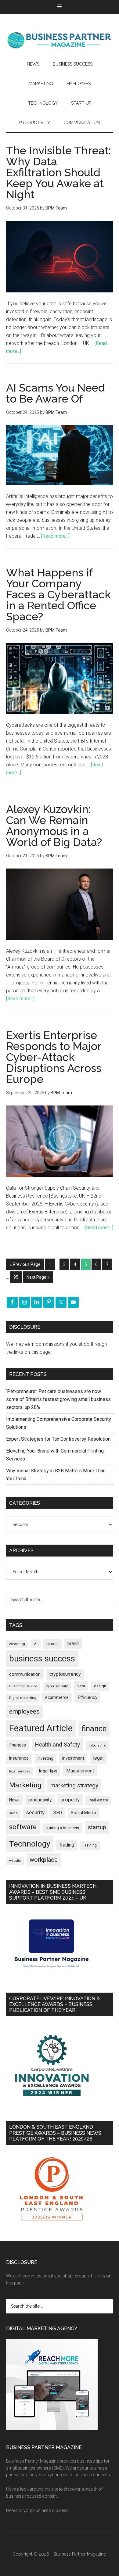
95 (16, 1277)
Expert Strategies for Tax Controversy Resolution (59, 1439)
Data (81, 1686)
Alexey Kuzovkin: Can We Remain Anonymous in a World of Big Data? (54, 826)
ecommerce (57, 1697)
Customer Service (23, 1686)
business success (42, 1659)
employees (24, 1711)
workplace (44, 1860)
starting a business (62, 1828)
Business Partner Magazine (60, 40)
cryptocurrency (65, 1674)
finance (94, 1729)
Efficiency (87, 1697)
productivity (40, 1800)
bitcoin (52, 1644)
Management (80, 1771)
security (35, 1812)
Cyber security (57, 1686)
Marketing (25, 1785)
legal (98, 1758)
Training (90, 1845)
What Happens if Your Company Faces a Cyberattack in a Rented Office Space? (58, 594)
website (15, 1861)
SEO (58, 1813)
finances (18, 1745)
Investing (45, 1758)
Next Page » (38, 1277)
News (14, 1800)
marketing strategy (74, 1785)
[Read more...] (55, 536)
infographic (97, 1745)
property (70, 1800)
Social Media (83, 1813)
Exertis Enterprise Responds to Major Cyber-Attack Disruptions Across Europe (54, 1057)
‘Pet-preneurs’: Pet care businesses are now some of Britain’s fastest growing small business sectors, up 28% (58, 1399)
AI (36, 1644)
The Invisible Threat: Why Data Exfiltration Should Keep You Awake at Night (59, 172)
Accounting (17, 1644)
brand (73, 1643)
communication (25, 1674)
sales (13, 1813)
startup (97, 1827)
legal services (20, 1771)
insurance (19, 1758)
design (100, 1686)
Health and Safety (57, 1745)
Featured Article (41, 1728)
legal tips (48, 1771)
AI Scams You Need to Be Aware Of (56, 393)
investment (73, 1758)
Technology (30, 1844)
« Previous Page (25, 1264)
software (23, 1827)
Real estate (98, 1800)
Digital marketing (23, 1698)
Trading (67, 1845)
